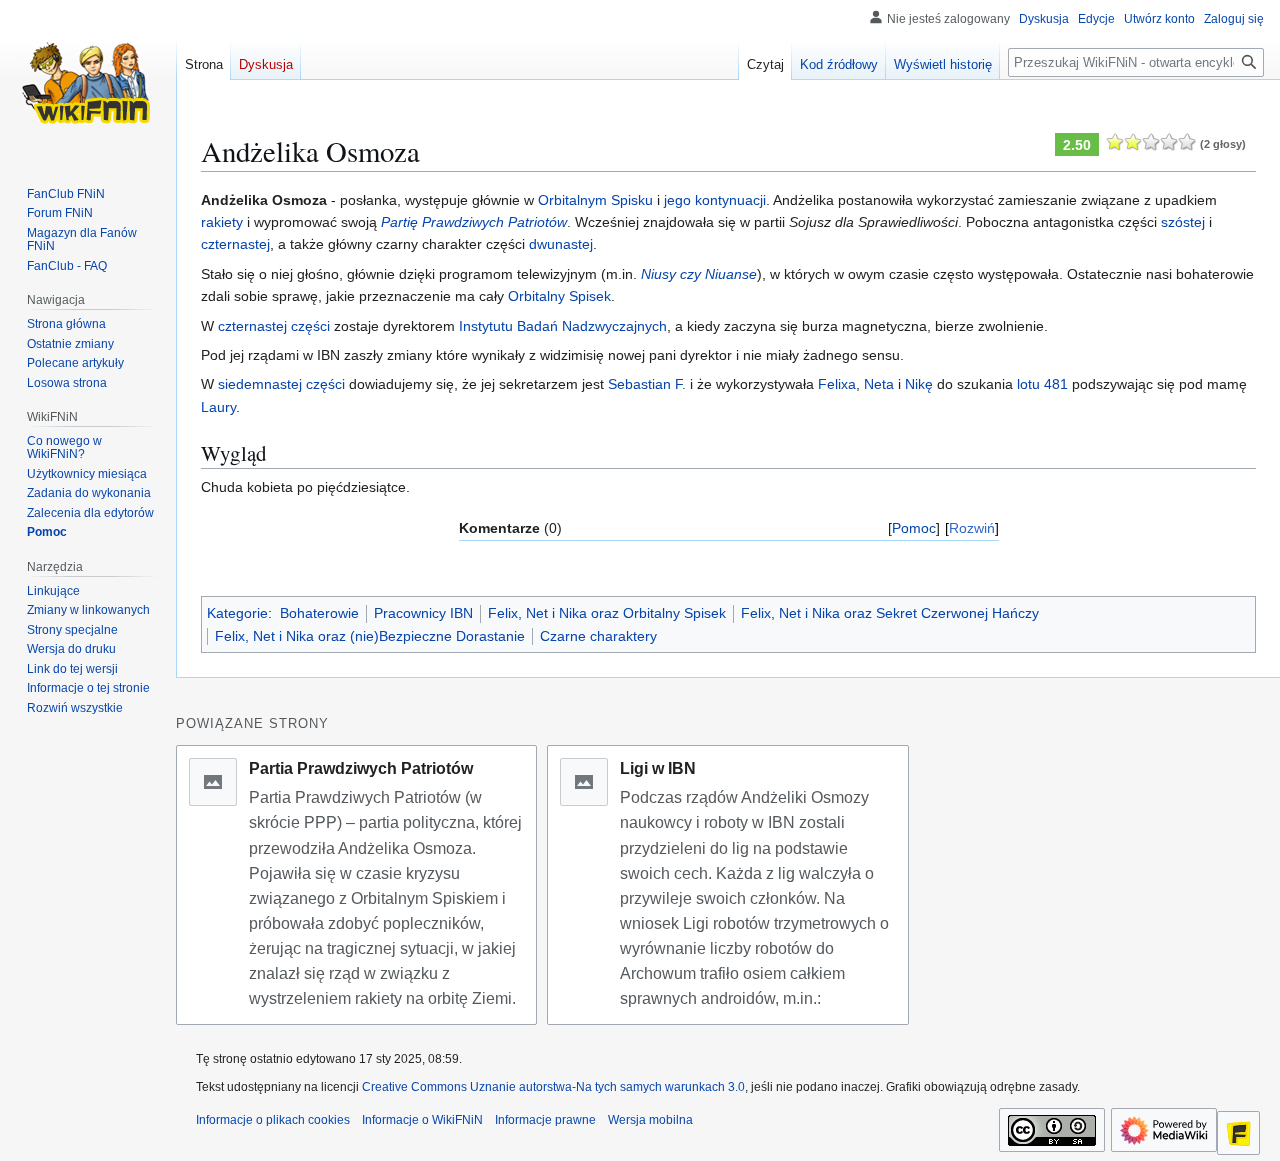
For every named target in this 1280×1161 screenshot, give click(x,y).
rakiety (222, 222)
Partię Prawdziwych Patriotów (474, 222)
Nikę (919, 384)
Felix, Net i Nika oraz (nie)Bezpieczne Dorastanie (370, 636)
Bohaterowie (319, 613)
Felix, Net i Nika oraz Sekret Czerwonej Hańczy (890, 613)
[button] (75, 708)
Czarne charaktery (598, 636)
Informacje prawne (545, 1120)
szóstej (1183, 222)
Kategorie (237, 613)
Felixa (837, 384)
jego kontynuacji (715, 200)
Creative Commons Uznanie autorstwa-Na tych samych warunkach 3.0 (553, 1087)
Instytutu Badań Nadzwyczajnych (563, 326)
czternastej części (274, 326)
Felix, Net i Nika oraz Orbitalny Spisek (607, 613)
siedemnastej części (281, 384)
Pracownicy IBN (423, 613)
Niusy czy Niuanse (699, 274)
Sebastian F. (647, 384)
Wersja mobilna (650, 1120)
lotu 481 (1042, 384)
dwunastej (561, 244)
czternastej (235, 244)
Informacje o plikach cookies (273, 1120)
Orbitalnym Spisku (595, 200)
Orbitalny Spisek (559, 296)
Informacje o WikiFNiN (422, 1120)
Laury (218, 407)
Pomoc (914, 528)
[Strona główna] (88, 80)
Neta (879, 384)
